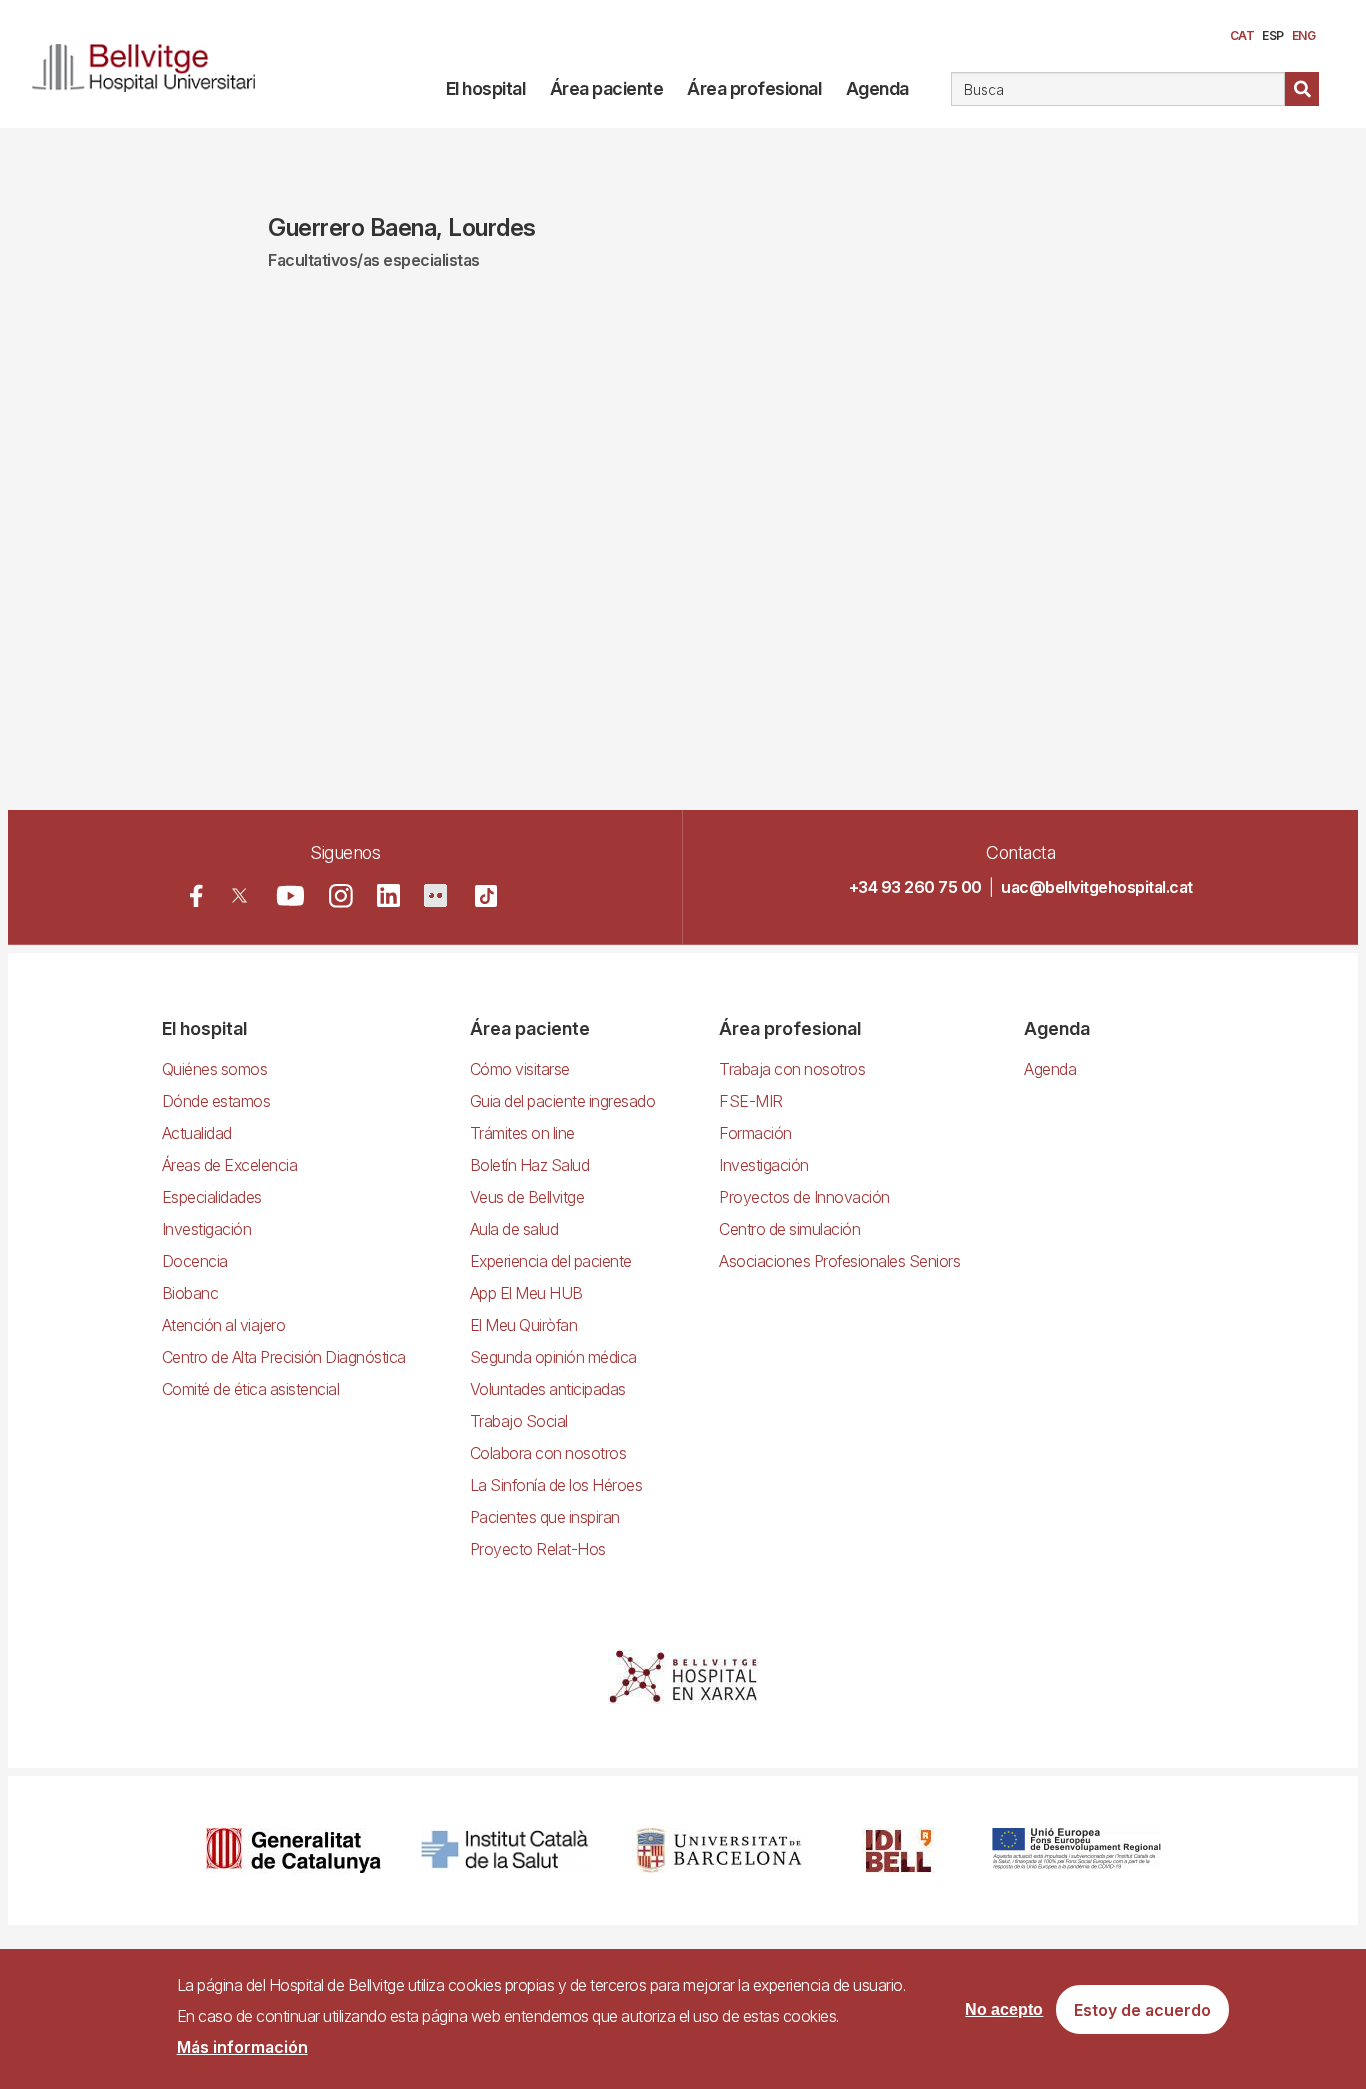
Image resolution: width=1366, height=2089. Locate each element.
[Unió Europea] (1076, 1850)
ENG (1304, 35)
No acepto (1004, 2009)
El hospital (486, 88)
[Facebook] (196, 895)
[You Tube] (290, 895)
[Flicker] (435, 895)
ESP (1273, 35)
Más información (242, 2047)
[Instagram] (341, 896)
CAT (1242, 35)
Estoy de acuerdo (1142, 2010)
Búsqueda (1302, 89)
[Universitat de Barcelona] (719, 1850)
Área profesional (754, 88)
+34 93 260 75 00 (915, 887)
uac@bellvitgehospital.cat (1097, 887)
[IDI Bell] (899, 1850)
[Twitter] (239, 895)
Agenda (877, 88)
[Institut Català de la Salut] (506, 1850)
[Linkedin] (388, 895)
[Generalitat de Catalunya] (293, 1850)
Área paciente (607, 88)
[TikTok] (486, 896)
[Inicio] (151, 64)
